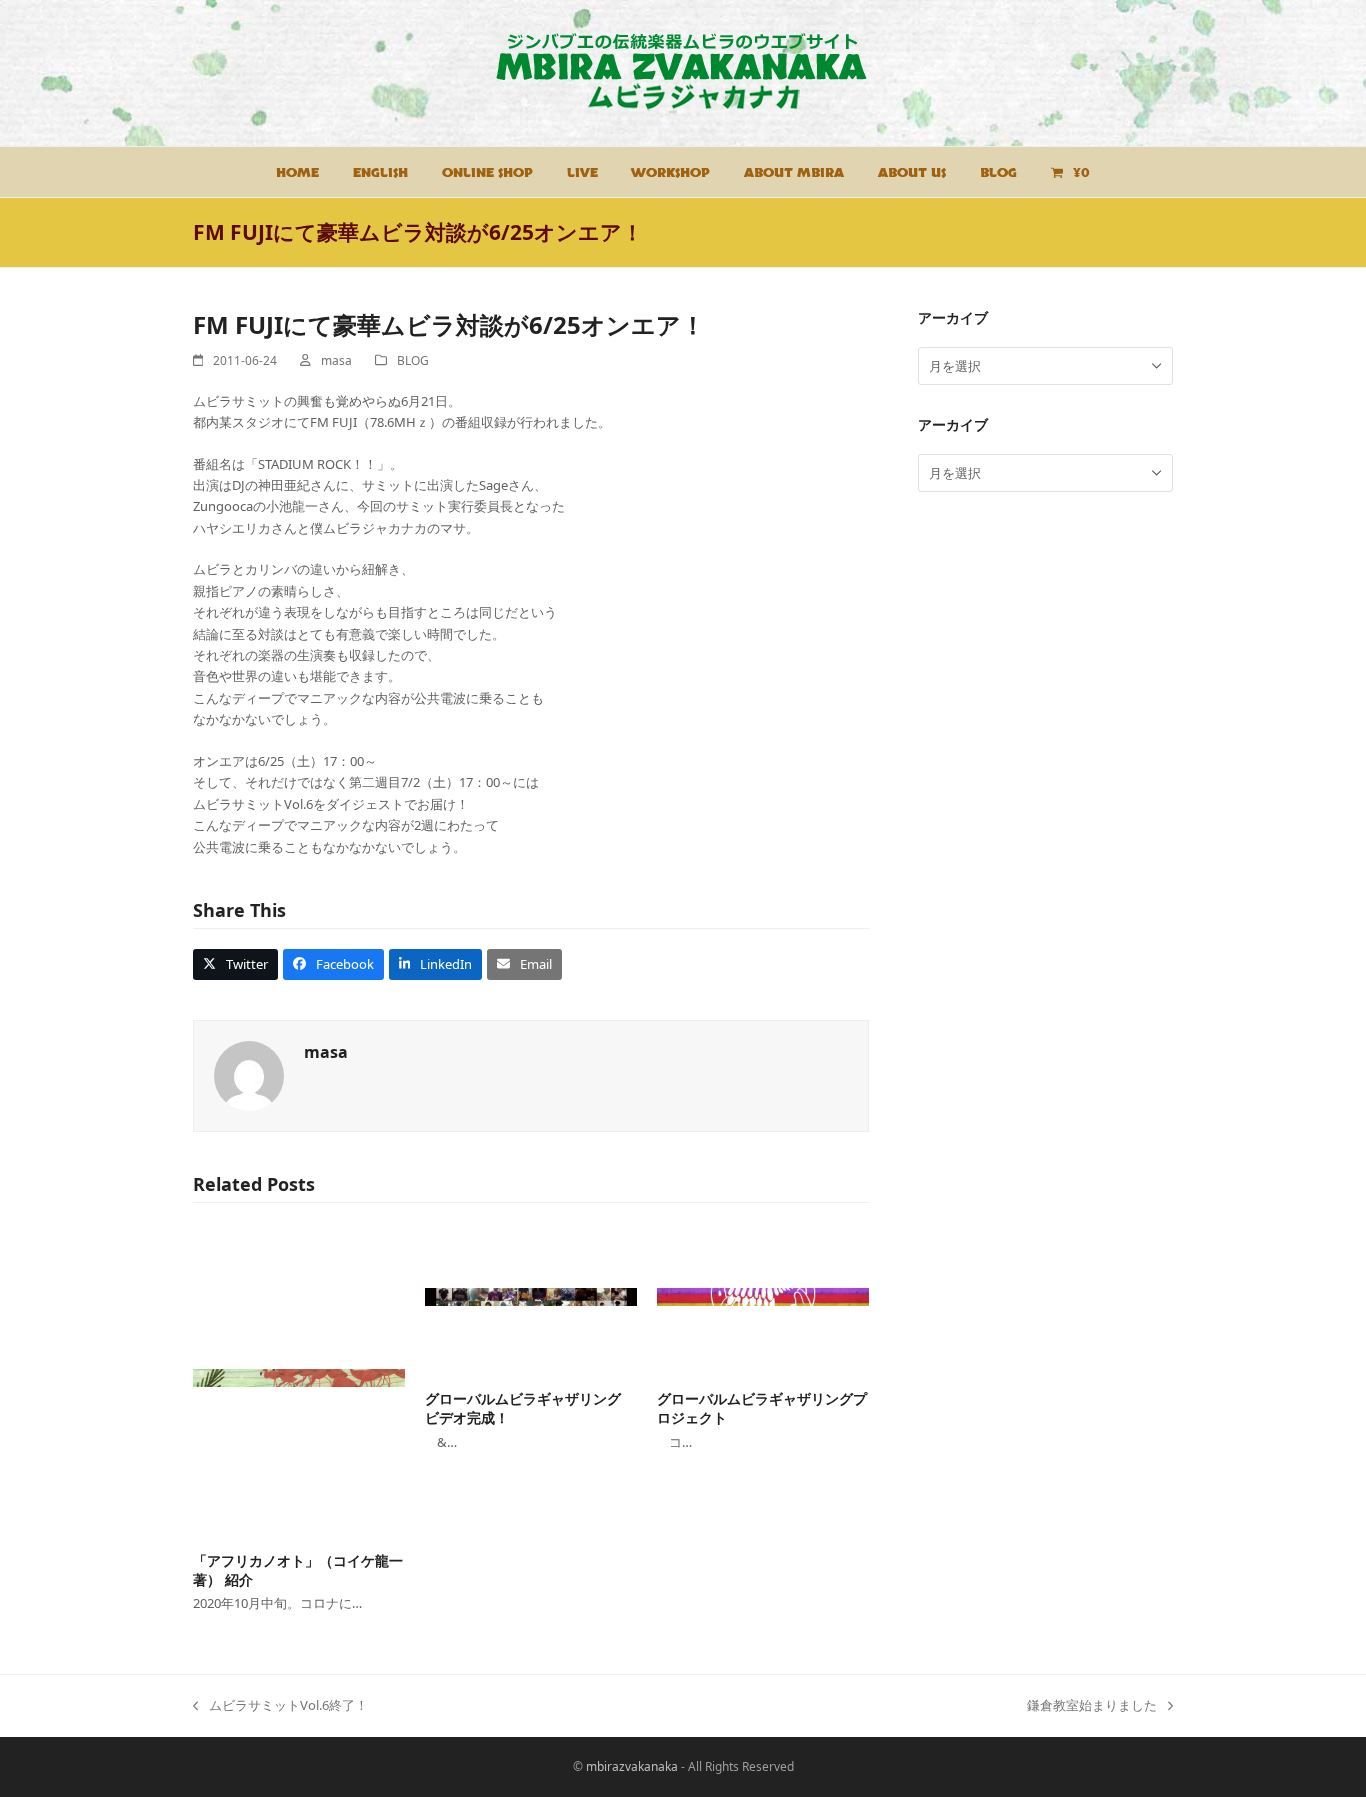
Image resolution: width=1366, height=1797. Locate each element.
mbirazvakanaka (632, 1766)
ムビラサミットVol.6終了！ (280, 1706)
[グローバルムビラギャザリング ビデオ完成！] (531, 1297)
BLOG (413, 360)
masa (336, 360)
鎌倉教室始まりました (1092, 1706)
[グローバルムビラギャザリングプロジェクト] (763, 1297)
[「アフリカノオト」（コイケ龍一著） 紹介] (299, 1378)
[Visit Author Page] (249, 1075)
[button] (235, 964)
